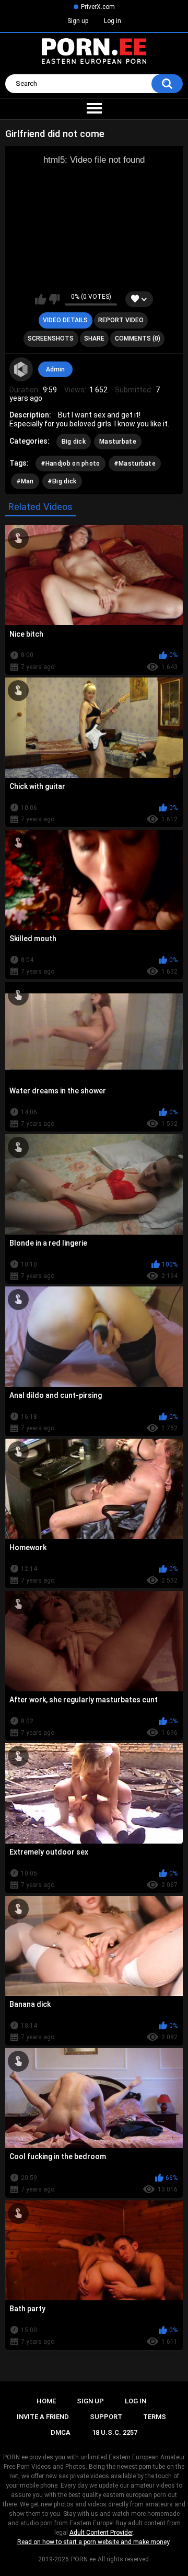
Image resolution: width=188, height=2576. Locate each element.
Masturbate (118, 442)
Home (46, 2401)
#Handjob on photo (70, 464)
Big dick (74, 442)
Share (94, 338)
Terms (155, 2417)
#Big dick (62, 481)
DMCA (61, 2432)
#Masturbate (135, 464)
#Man (25, 481)
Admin (55, 369)
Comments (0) (138, 338)
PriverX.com (98, 7)
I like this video (40, 299)
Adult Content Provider (101, 2533)
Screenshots (51, 338)
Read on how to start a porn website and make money (93, 2542)
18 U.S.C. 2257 (115, 2432)
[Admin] (21, 369)
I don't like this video (54, 299)
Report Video (121, 320)
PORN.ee (83, 2559)
